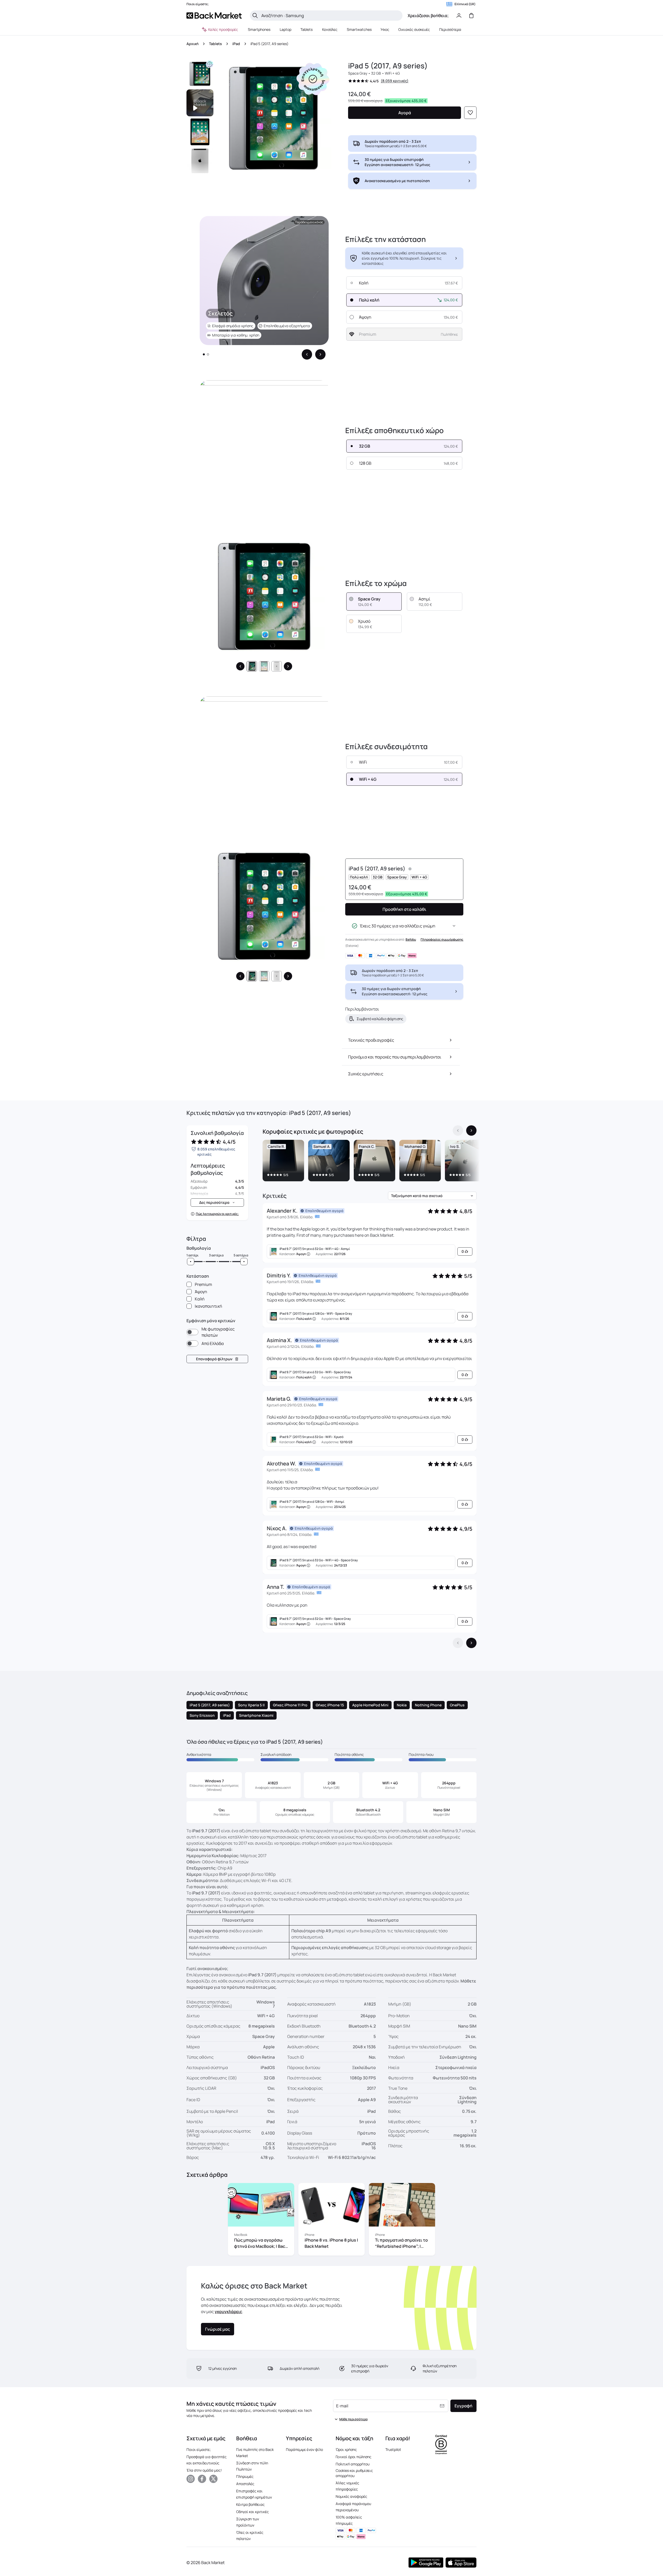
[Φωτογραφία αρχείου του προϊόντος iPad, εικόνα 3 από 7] (200, 161)
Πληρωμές (245, 2476)
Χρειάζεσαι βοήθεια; (428, 16)
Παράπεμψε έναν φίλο (304, 2449)
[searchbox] (330, 16)
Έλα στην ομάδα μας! (204, 2470)
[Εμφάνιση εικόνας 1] (204, 354)
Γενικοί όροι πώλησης (354, 2457)
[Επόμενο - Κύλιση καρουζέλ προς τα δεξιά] (320, 354)
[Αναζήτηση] (255, 16)
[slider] (191, 1262)
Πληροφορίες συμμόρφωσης (442, 939)
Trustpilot (393, 2449)
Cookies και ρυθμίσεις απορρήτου (354, 2473)
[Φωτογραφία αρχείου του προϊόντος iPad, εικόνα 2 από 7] (200, 132)
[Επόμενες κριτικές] (471, 1643)
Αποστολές (245, 2484)
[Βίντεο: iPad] (200, 103)
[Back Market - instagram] (191, 2479)
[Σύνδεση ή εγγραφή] (459, 16)
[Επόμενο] (288, 666)
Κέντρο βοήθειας (250, 2504)
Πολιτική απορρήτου (353, 2464)
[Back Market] (214, 16)
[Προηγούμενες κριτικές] (458, 1643)
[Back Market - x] (213, 2479)
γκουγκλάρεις (228, 2312)
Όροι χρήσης (346, 2449)
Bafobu (411, 939)
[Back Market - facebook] (202, 2479)
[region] (370, 1162)
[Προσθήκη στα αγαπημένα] (470, 113)
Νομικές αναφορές (351, 2496)
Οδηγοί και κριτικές (253, 2512)
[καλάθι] (471, 16)
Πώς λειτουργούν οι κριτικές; (217, 1214)
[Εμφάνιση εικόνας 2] (208, 354)
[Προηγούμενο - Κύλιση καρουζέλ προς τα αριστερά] (307, 354)
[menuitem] (259, 30)
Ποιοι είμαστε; (199, 2449)
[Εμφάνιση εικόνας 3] (277, 666)
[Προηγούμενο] (240, 666)
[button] (313, 79)
